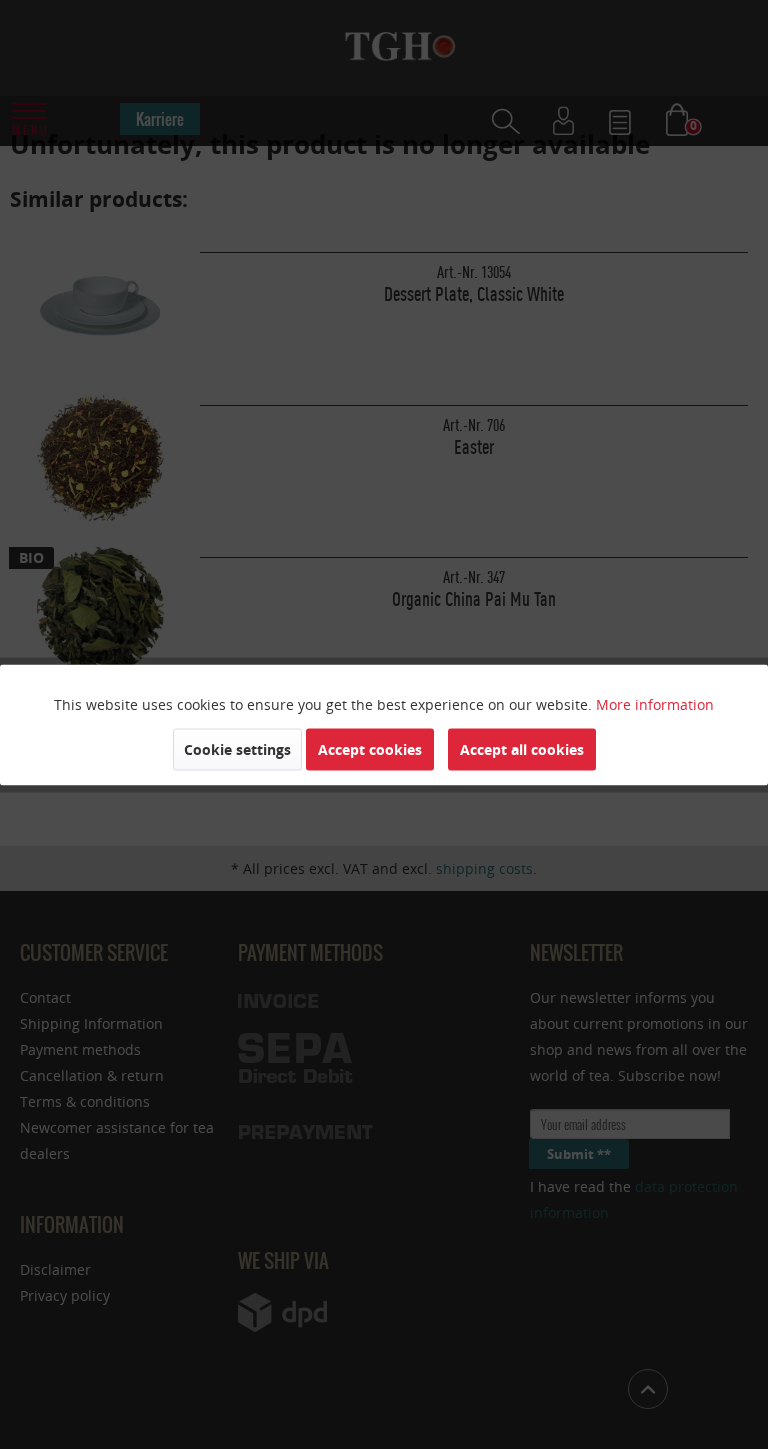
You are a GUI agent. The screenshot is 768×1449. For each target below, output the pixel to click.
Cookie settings (237, 748)
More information (655, 703)
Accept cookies (370, 748)
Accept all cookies (522, 748)
